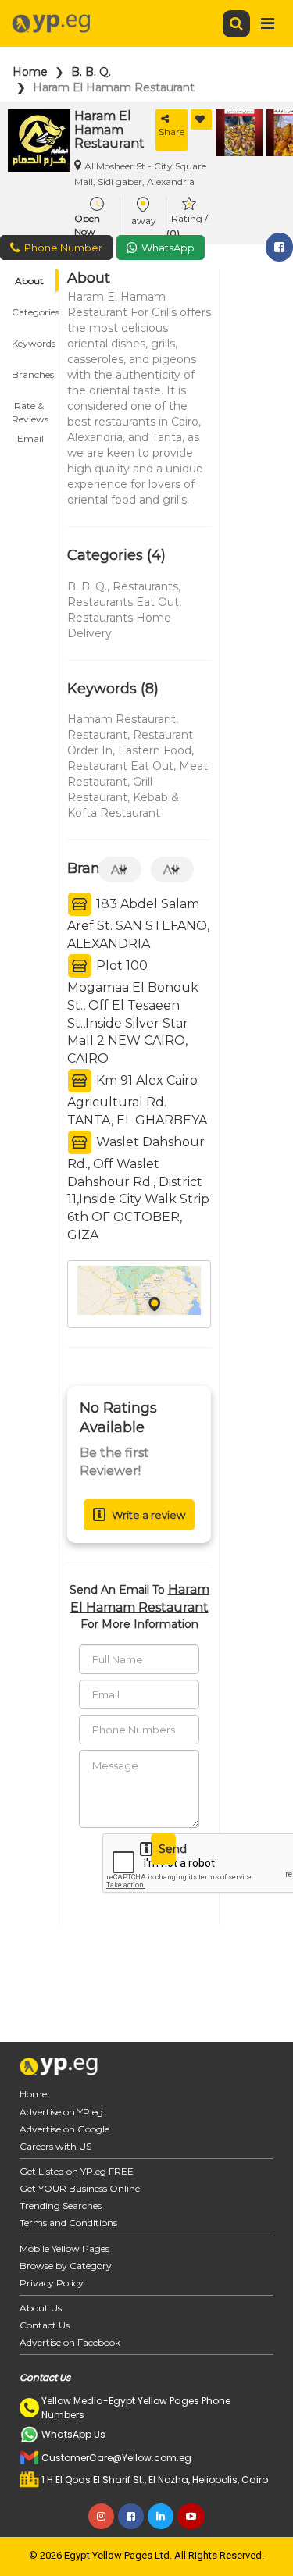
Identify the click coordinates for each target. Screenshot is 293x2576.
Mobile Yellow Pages (64, 2248)
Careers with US (55, 2146)
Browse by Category (66, 2266)
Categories (35, 312)
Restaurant (97, 735)
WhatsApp (168, 248)
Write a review (148, 1515)
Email (30, 438)
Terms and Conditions (68, 2223)
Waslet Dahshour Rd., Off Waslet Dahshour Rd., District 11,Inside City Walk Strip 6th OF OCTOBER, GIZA (138, 1188)
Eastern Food (155, 750)
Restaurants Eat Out (123, 602)
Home (30, 72)
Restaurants (145, 586)
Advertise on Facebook (70, 2342)
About (29, 281)
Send (167, 1849)
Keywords (34, 343)
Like (201, 119)
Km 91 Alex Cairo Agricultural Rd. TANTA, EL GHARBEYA (137, 1100)
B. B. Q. (91, 72)
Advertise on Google (64, 2129)
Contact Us (45, 2325)
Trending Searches (61, 2205)
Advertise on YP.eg (61, 2112)
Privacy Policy (52, 2283)
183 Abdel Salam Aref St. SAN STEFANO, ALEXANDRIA (138, 924)
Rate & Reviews (30, 408)
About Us (41, 2308)
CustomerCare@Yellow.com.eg (116, 2458)
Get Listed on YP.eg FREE (77, 2171)
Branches (33, 374)
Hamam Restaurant (121, 719)
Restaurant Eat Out (120, 766)
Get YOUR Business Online (80, 2188)
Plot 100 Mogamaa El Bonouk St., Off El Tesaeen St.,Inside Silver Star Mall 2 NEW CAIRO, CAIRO (133, 1012)
